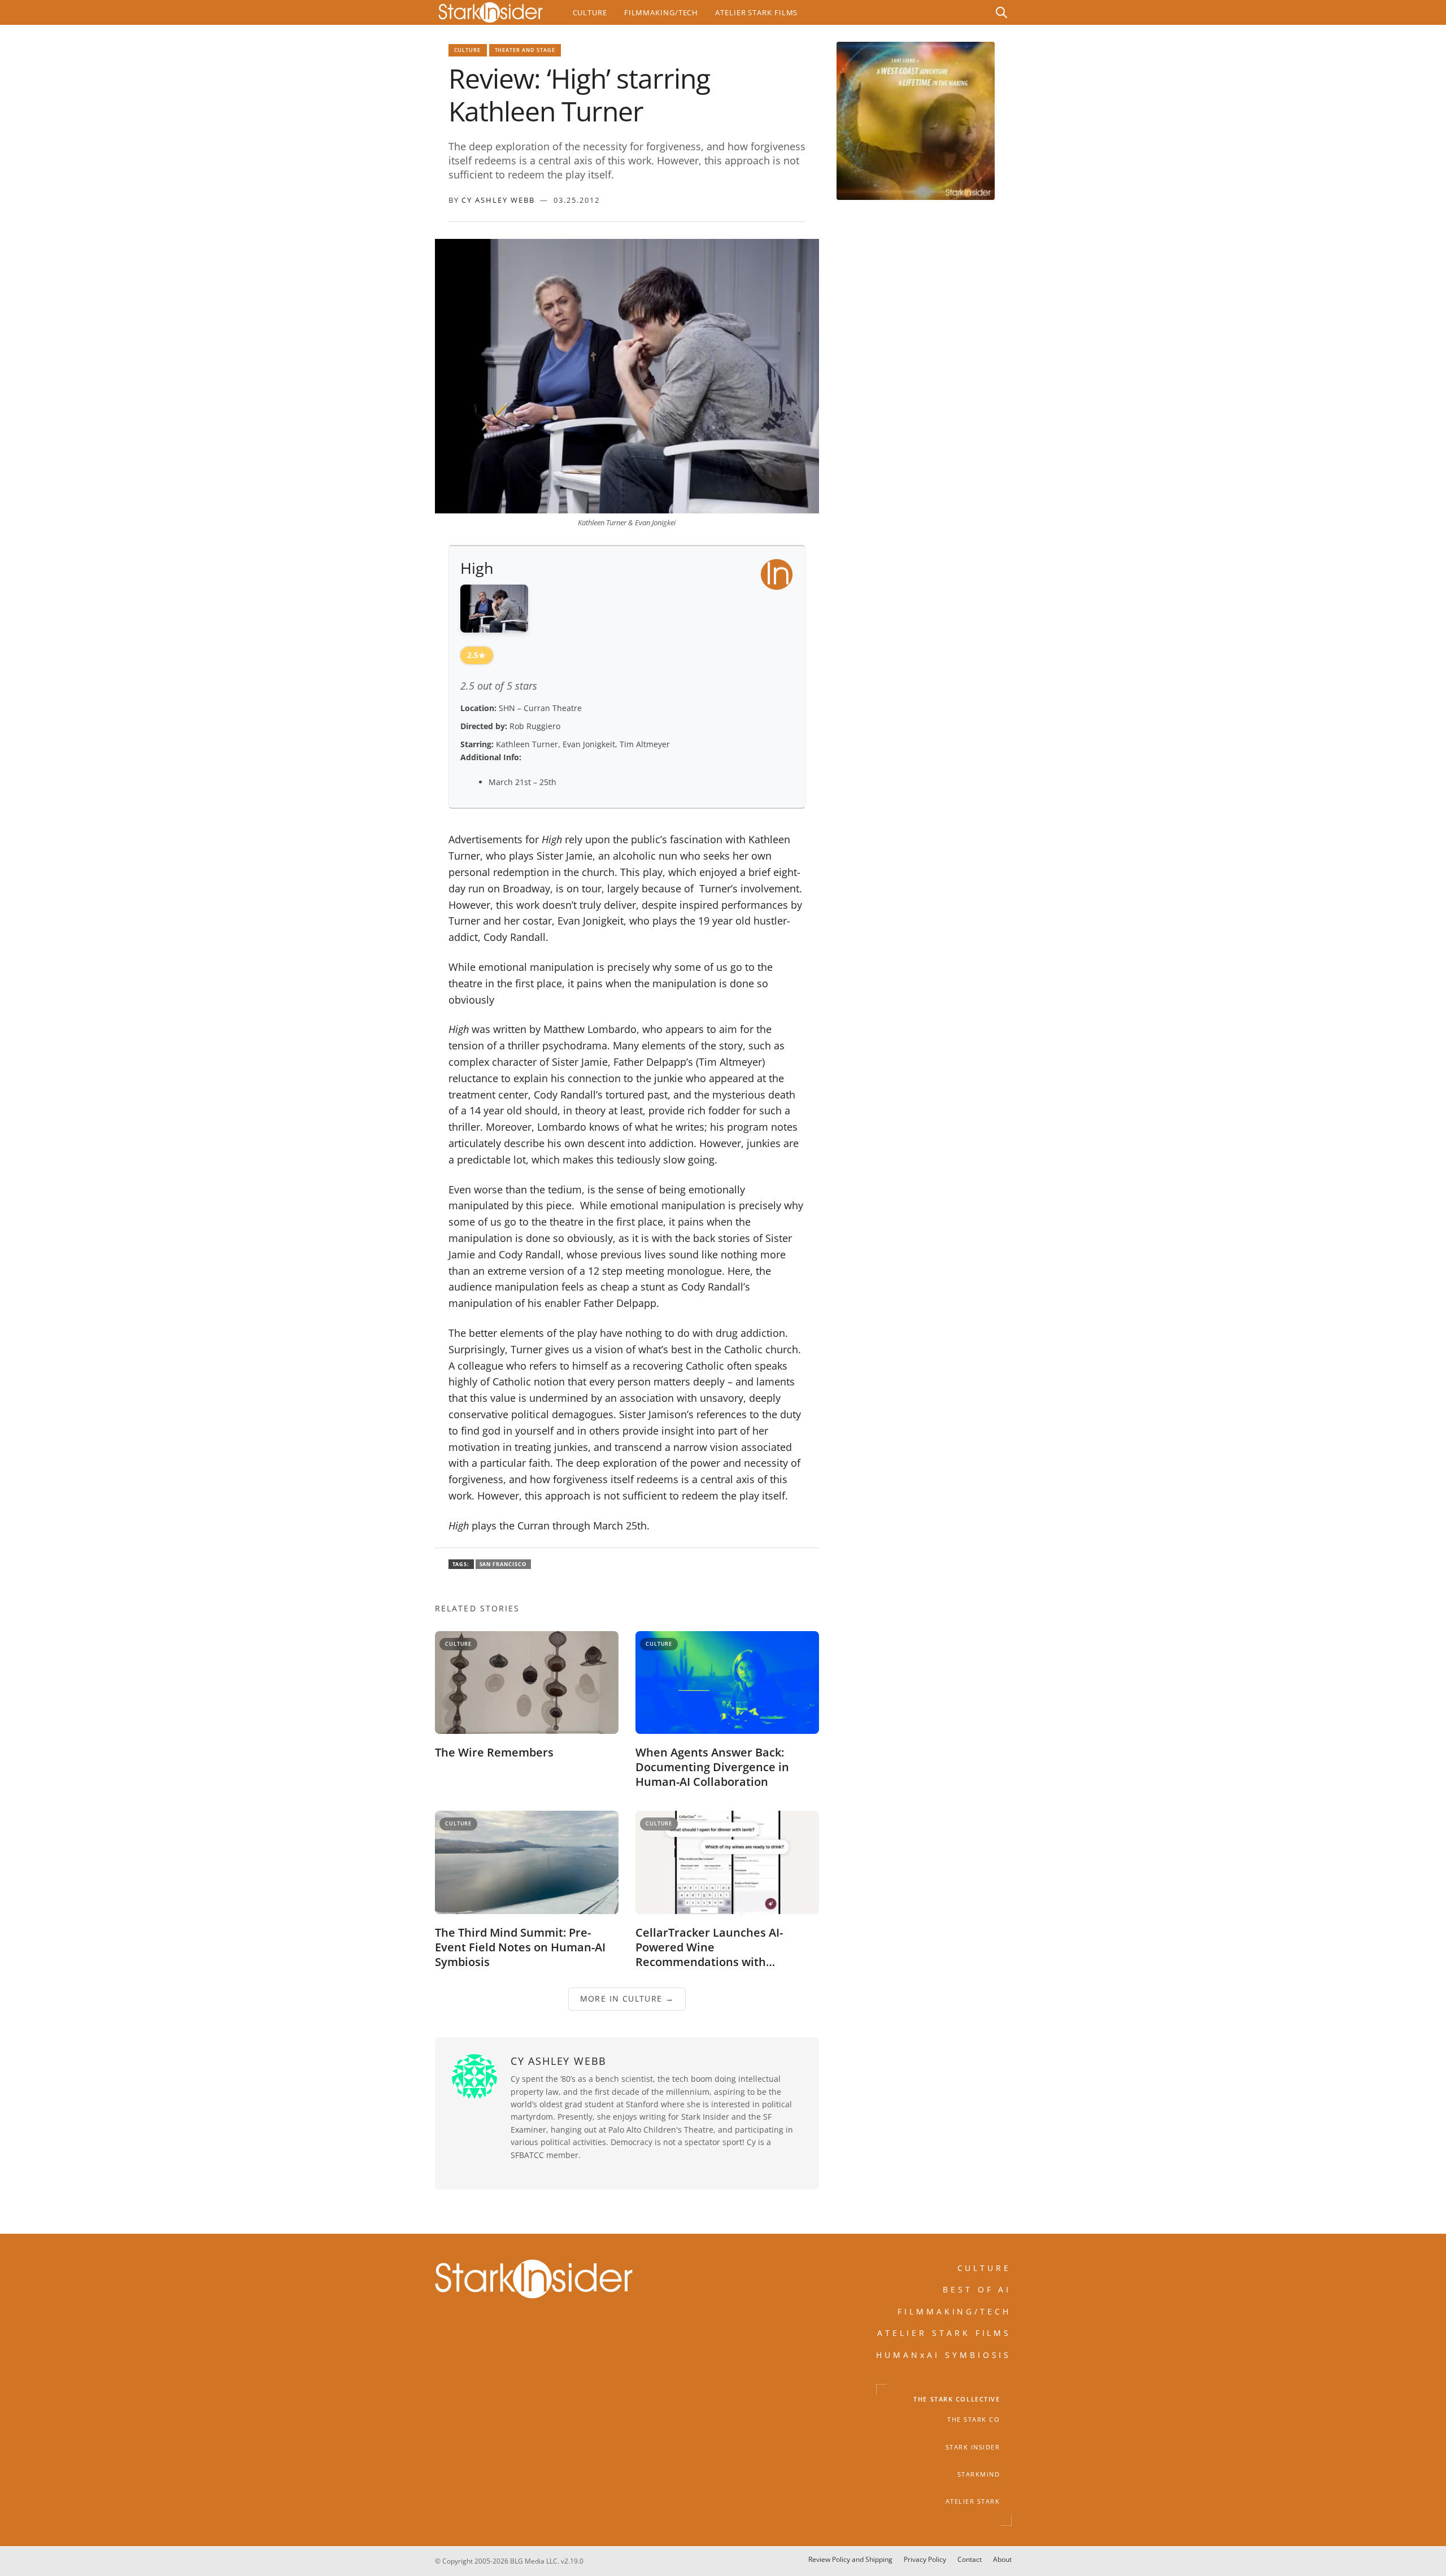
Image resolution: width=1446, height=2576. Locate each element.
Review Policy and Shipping (850, 2559)
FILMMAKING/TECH (955, 2311)
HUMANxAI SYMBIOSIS (944, 2355)
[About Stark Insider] (916, 121)
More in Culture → (627, 1999)
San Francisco (503, 1564)
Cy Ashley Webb (498, 200)
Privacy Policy (925, 2559)
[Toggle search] (1001, 12)
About (1002, 2559)
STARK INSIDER (973, 2447)
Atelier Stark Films (756, 12)
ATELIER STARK (973, 2501)
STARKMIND (979, 2474)
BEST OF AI (977, 2289)
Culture (590, 12)
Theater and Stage (525, 50)
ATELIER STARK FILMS (944, 2333)
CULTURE (985, 2268)
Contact (970, 2559)
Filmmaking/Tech (661, 12)
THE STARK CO (974, 2420)
